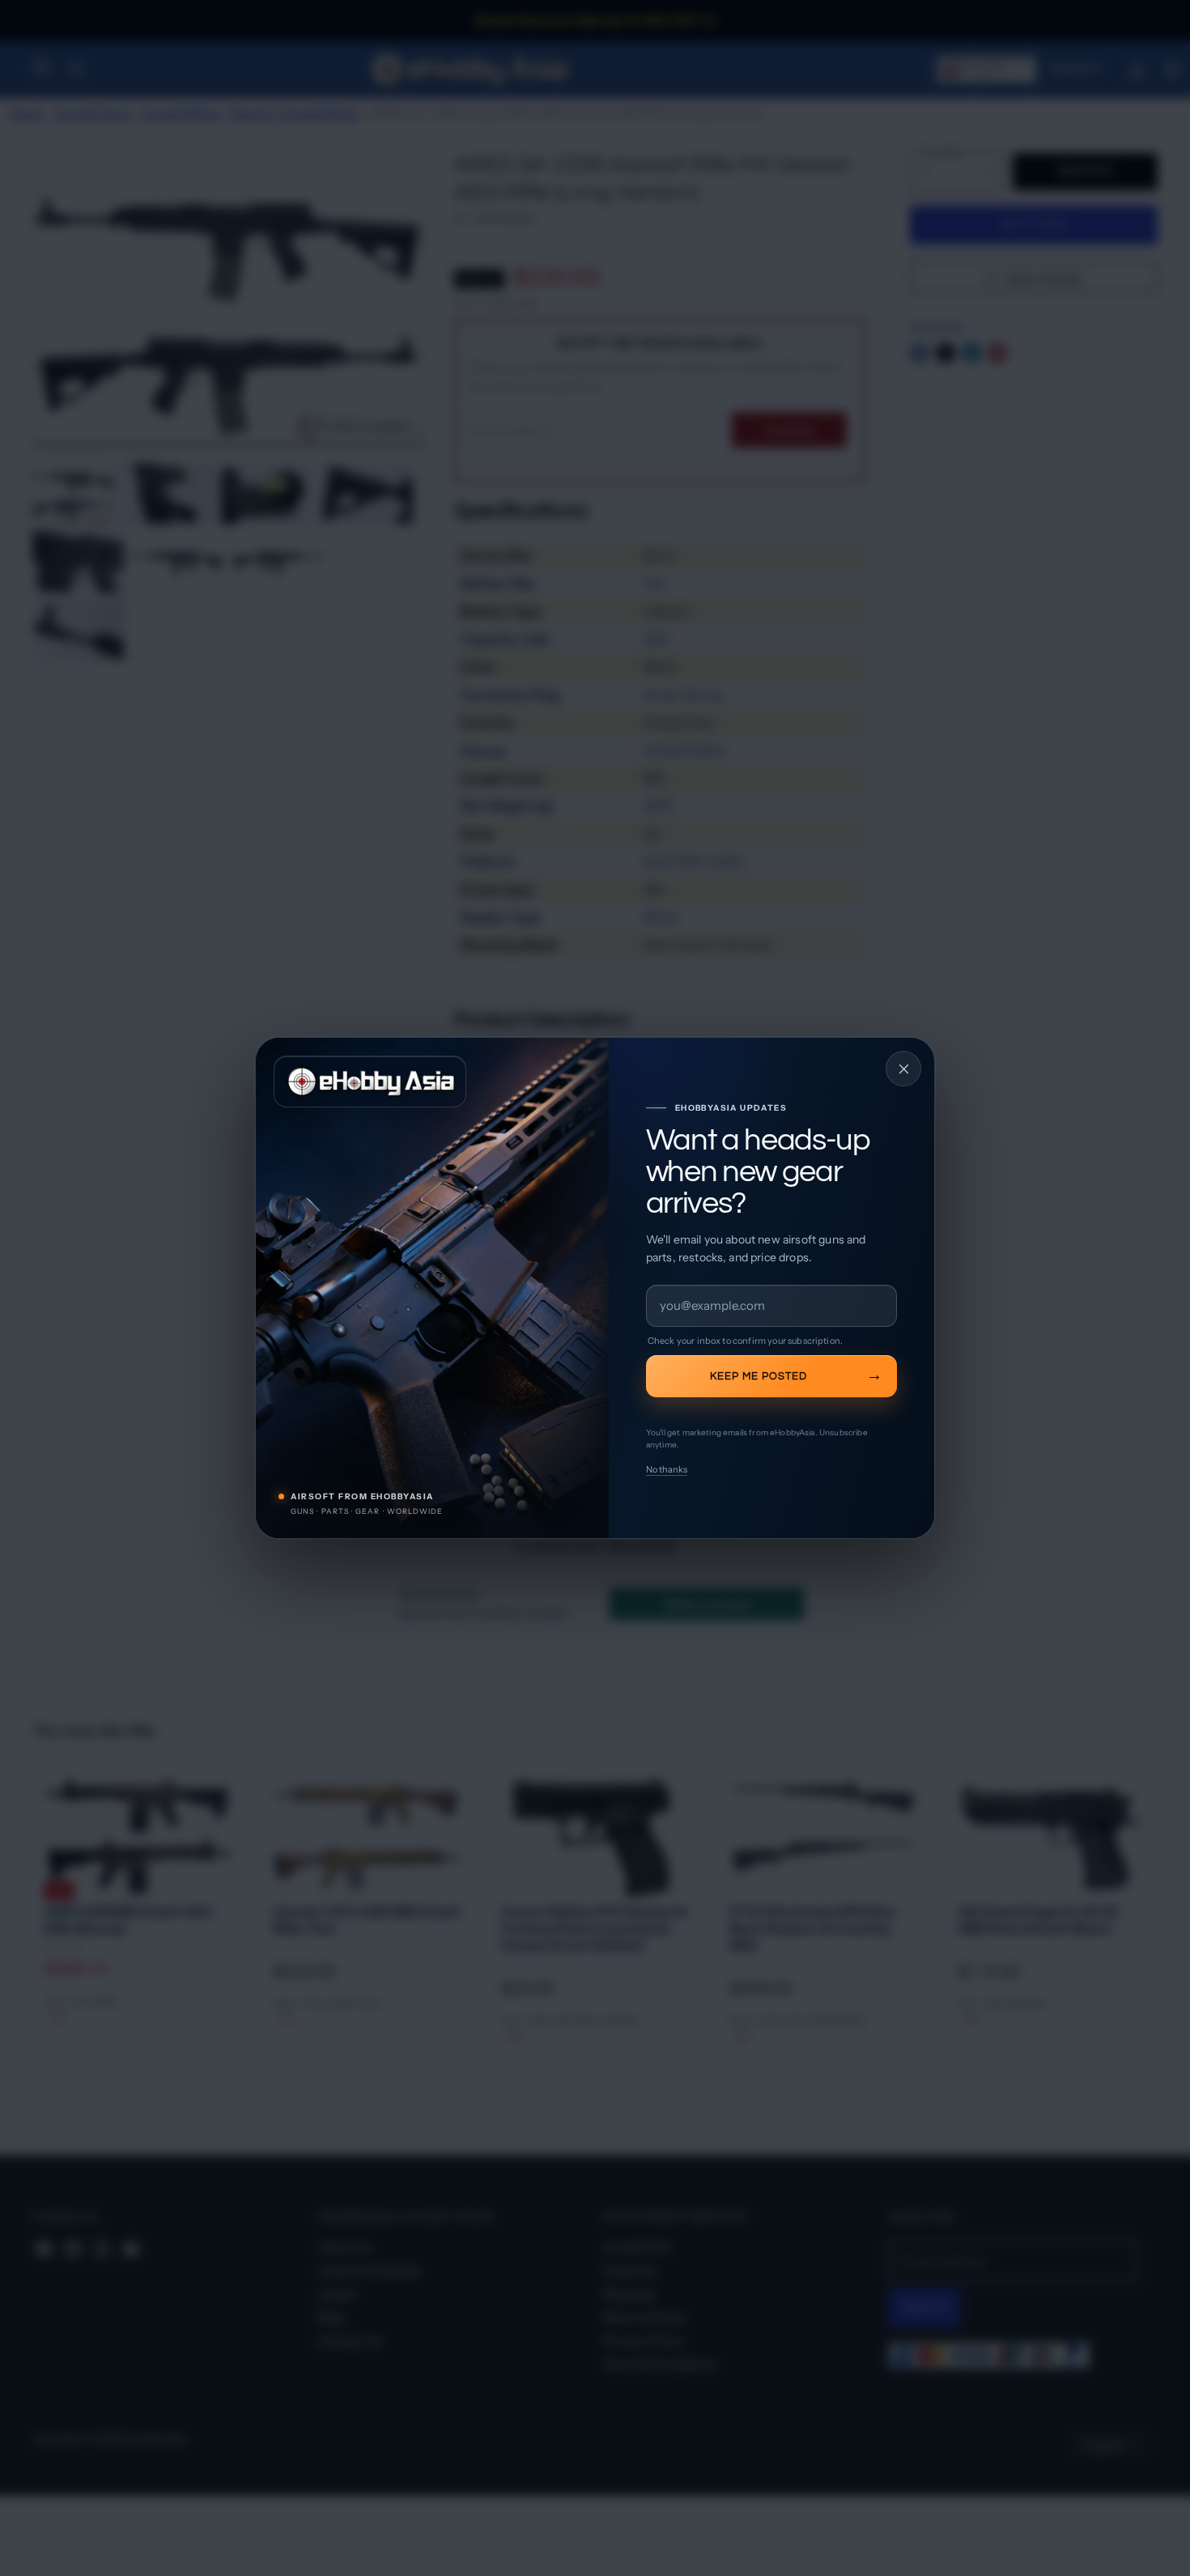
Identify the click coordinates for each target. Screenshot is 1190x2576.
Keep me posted (759, 1376)
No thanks (667, 1469)
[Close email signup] (903, 1069)
